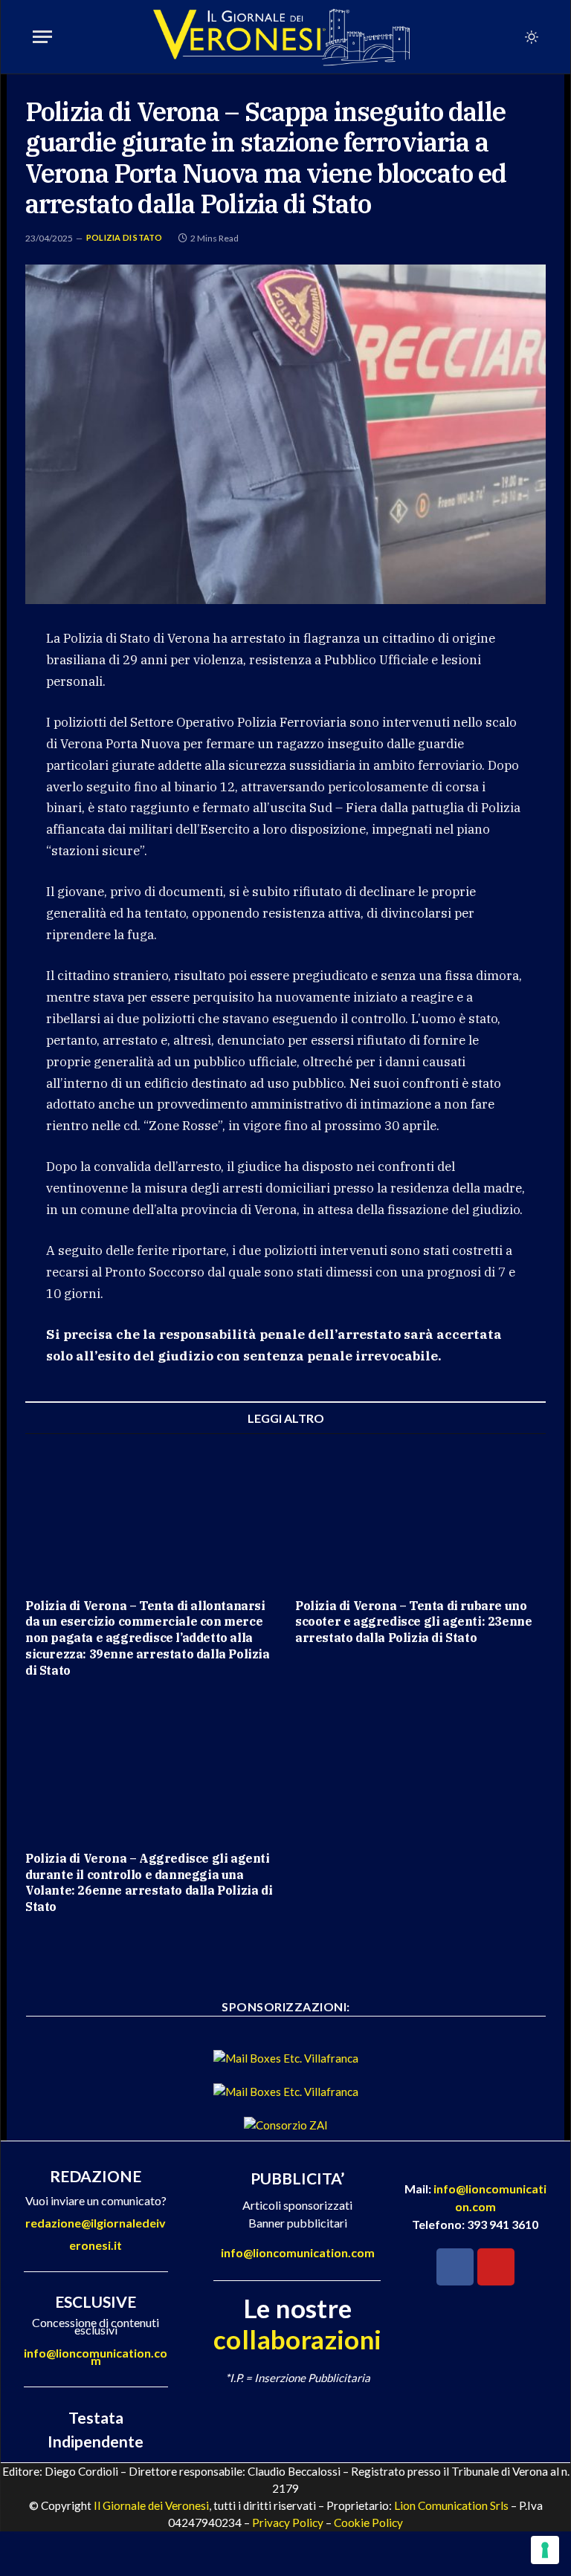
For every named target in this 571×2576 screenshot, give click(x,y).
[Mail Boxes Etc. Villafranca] (286, 2058)
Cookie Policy (368, 2523)
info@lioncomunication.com (96, 2356)
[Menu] (42, 37)
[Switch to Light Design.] (530, 37)
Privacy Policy (288, 2523)
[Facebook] (455, 2267)
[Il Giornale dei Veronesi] (282, 37)
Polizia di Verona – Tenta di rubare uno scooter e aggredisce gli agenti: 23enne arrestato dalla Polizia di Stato (413, 1622)
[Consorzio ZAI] (286, 2125)
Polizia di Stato (125, 237)
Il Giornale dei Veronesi (151, 2505)
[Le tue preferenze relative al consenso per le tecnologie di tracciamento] (545, 2550)
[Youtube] (496, 2267)
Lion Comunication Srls (451, 2505)
